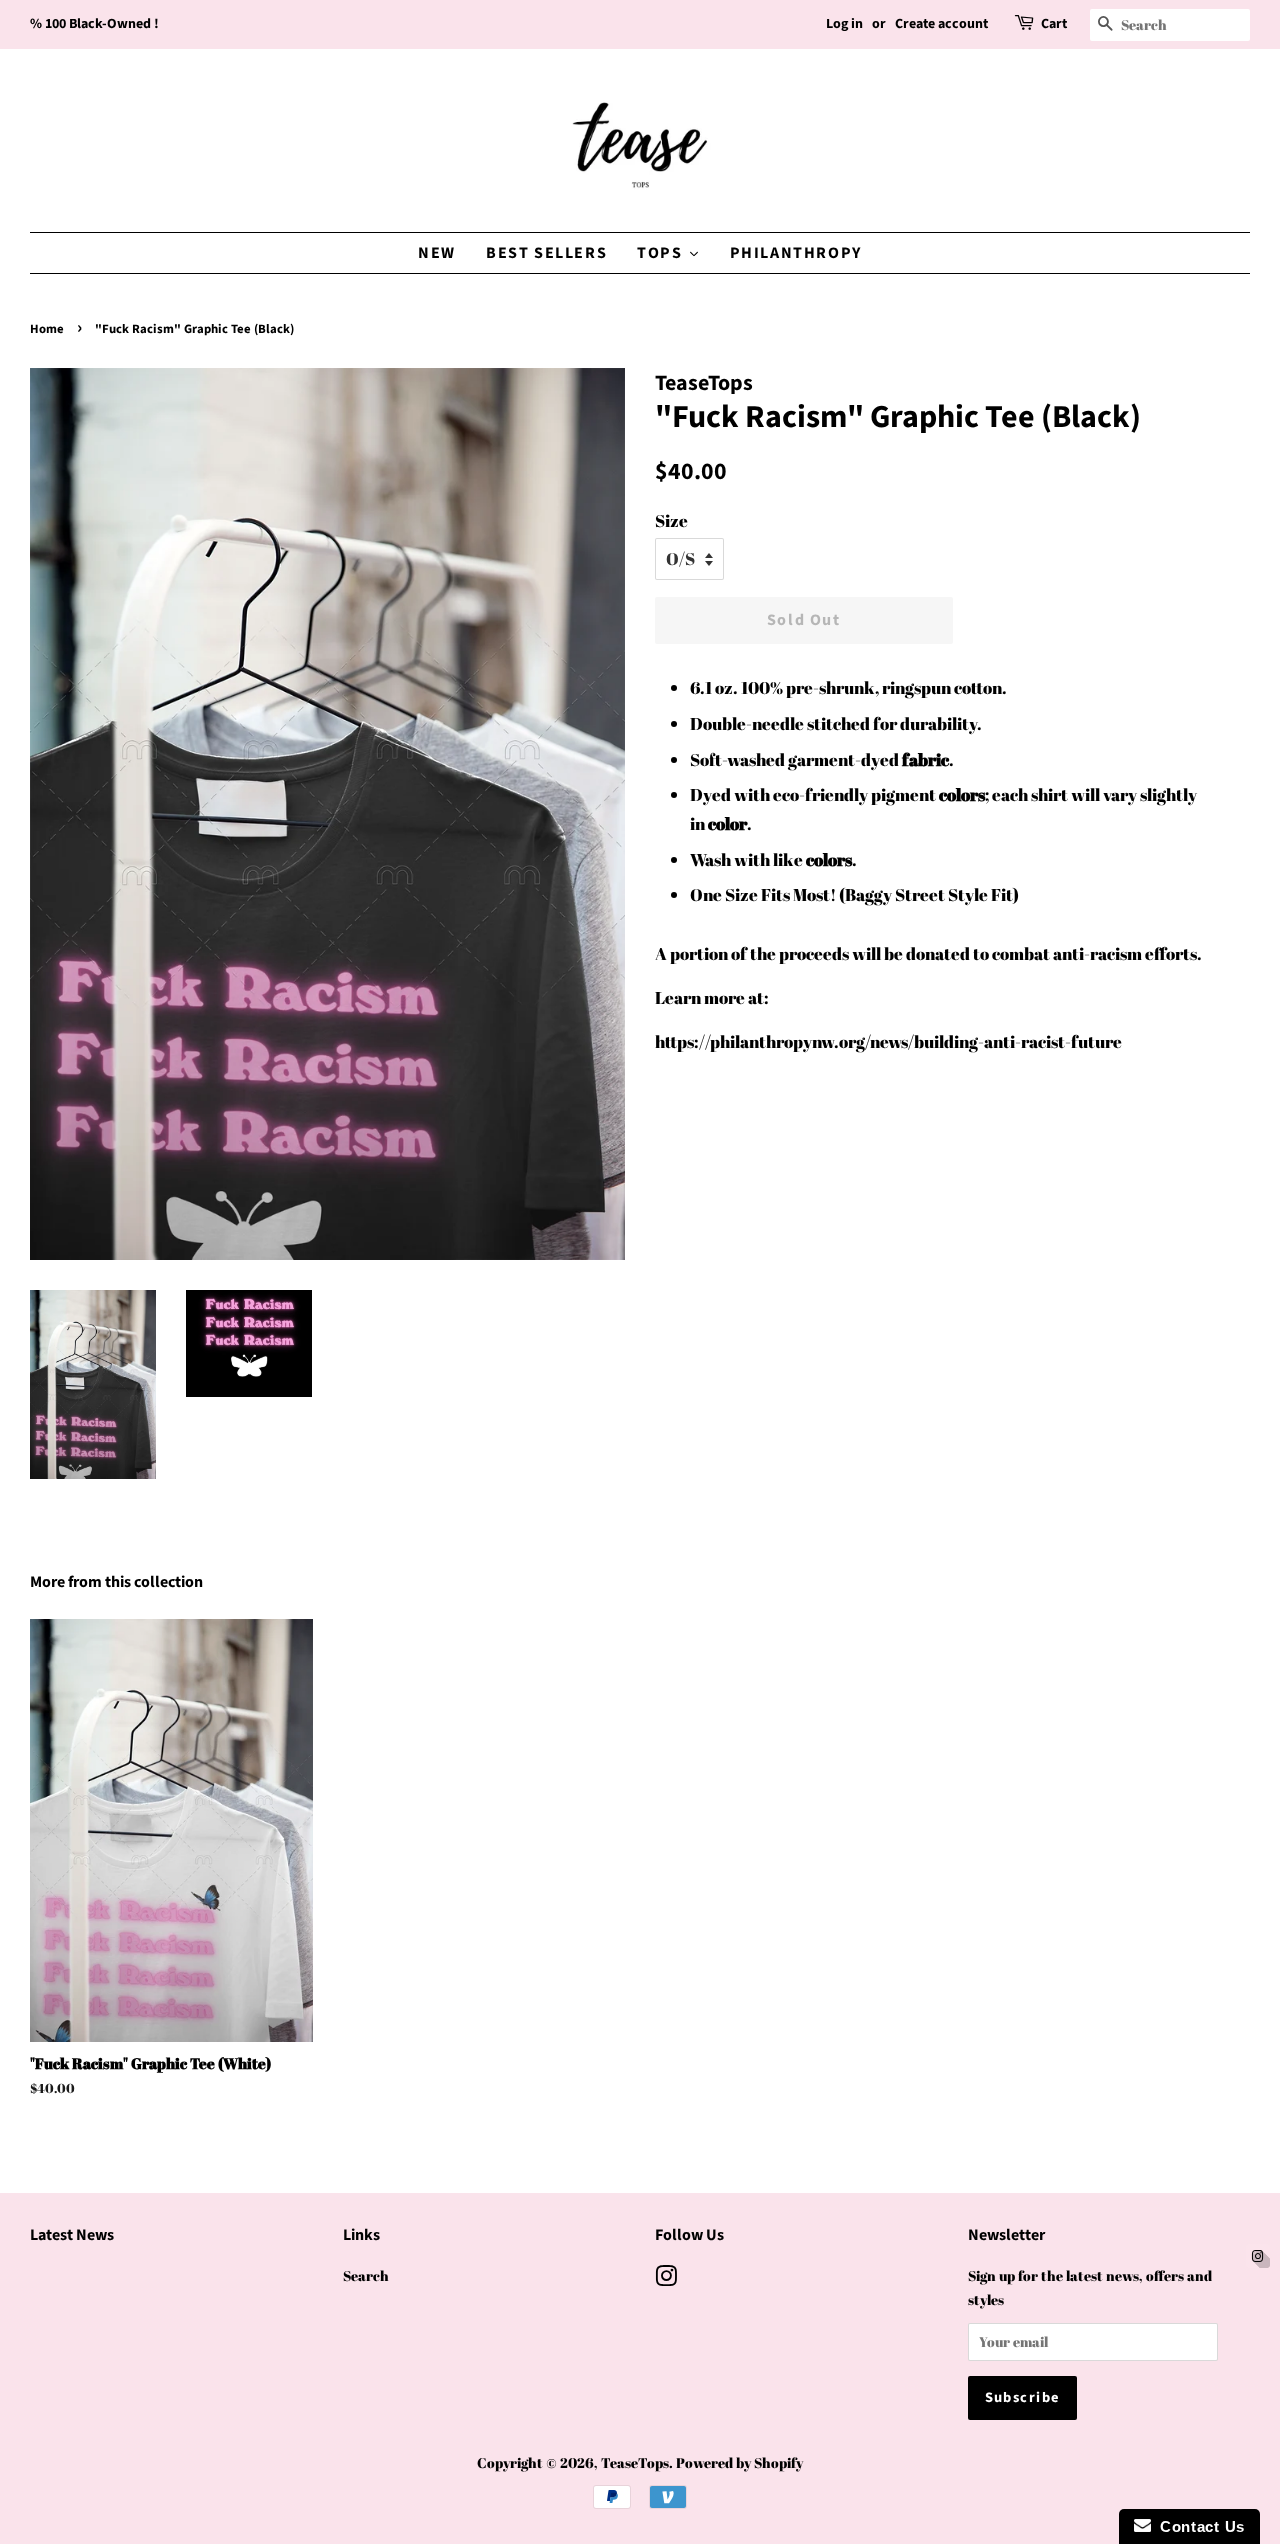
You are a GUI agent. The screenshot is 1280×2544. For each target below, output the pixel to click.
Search (366, 2275)
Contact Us (1198, 2526)
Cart (1054, 24)
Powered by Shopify (739, 2462)
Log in (844, 24)
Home (47, 329)
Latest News (72, 2235)
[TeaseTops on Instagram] (666, 2279)
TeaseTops (635, 2462)
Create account (941, 24)
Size (671, 520)
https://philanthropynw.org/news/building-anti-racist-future (888, 1041)
